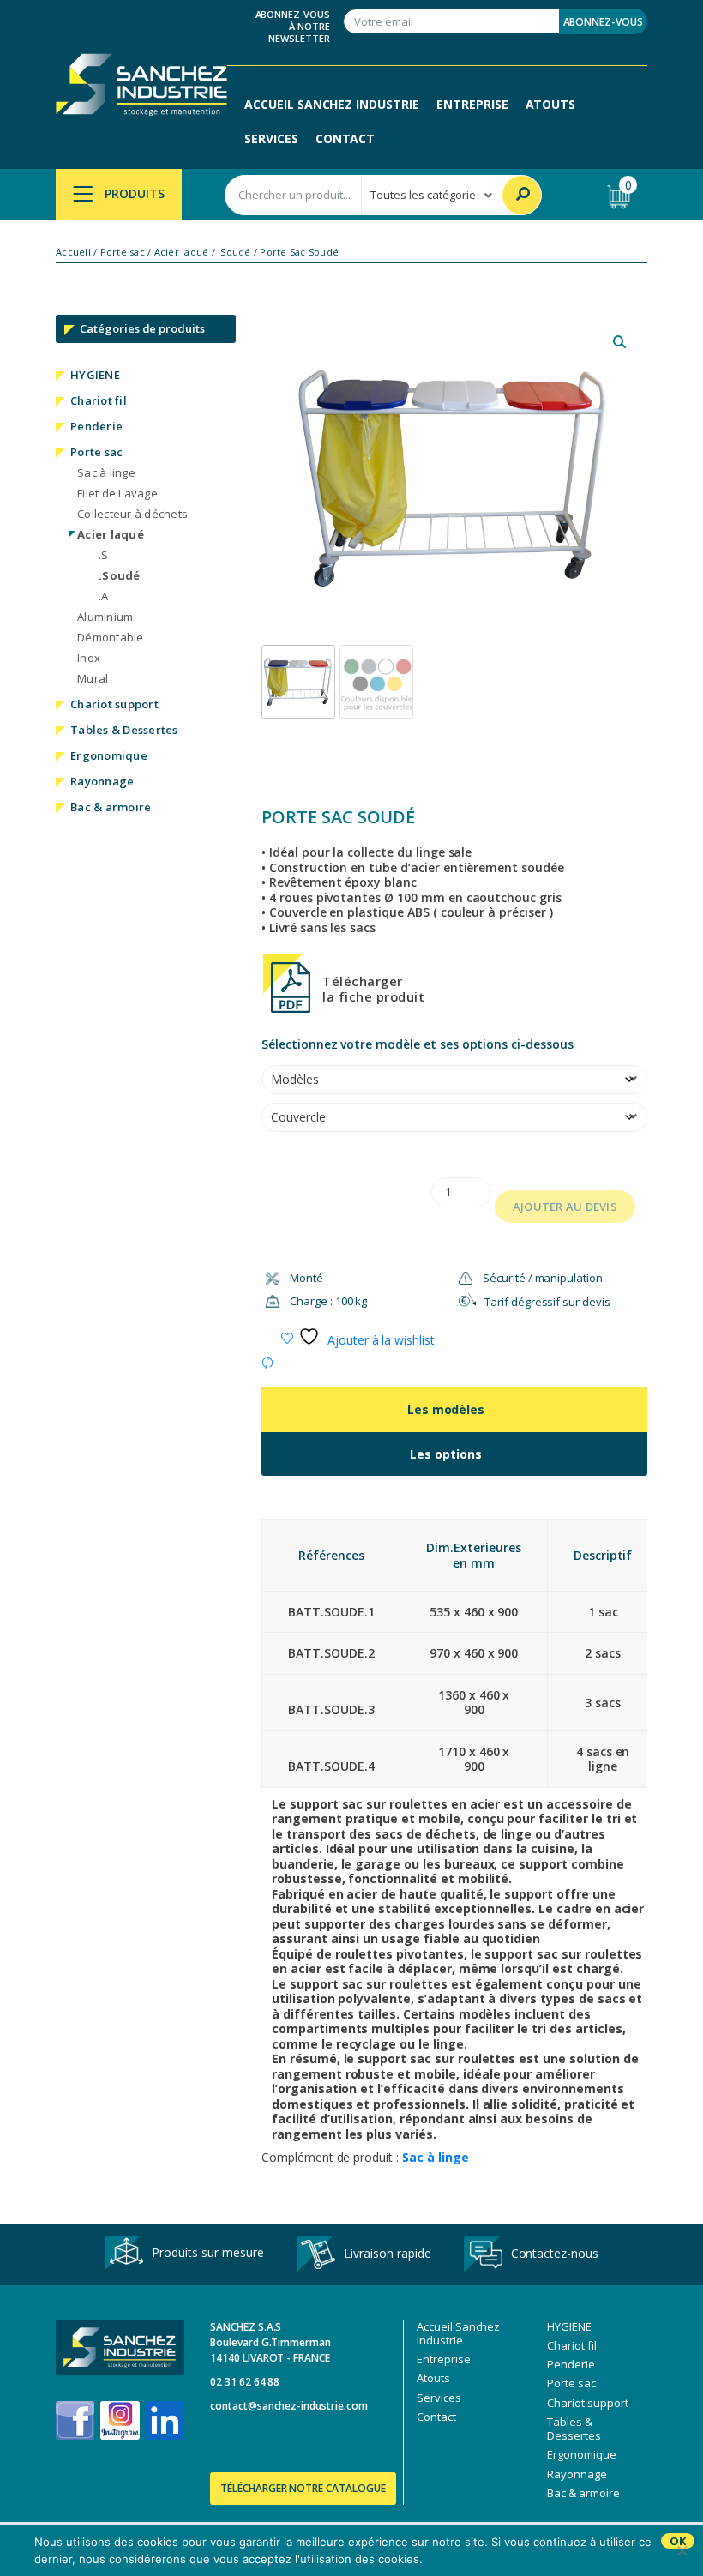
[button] (620, 342)
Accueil (73, 252)
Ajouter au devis (565, 1207)
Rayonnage (102, 781)
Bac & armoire (111, 807)
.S (104, 555)
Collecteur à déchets (132, 514)
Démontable (111, 637)
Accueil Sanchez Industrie (332, 104)
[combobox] (293, 195)
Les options (446, 1454)
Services (271, 138)
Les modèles (446, 1409)
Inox (89, 658)
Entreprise (472, 104)
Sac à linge (106, 472)
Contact (345, 138)
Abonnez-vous (603, 22)
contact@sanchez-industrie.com (289, 2406)
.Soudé (234, 252)
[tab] (454, 1410)
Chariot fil (99, 400)
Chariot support (114, 704)
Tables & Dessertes (124, 730)
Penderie (96, 426)
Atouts (551, 104)
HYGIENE (95, 375)
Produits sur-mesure (208, 2252)
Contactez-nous (555, 2252)
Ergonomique (109, 755)
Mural (93, 678)
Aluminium (105, 617)
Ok (678, 2541)
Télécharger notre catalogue (303, 2488)
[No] (682, 2550)
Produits (133, 193)
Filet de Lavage (117, 493)
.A (104, 596)
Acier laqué (182, 252)
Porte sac (123, 252)
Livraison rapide (387, 2252)
